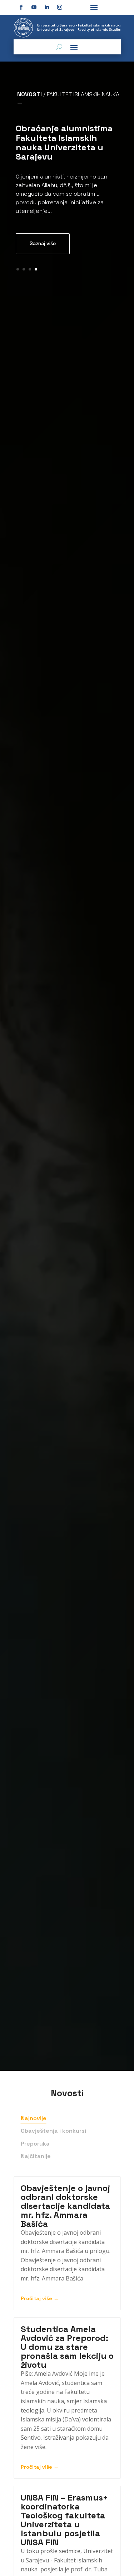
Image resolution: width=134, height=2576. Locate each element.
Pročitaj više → (40, 2298)
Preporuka (35, 2144)
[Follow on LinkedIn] (47, 7)
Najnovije (34, 2118)
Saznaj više (43, 243)
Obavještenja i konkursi (53, 2131)
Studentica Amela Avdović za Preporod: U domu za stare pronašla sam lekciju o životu (67, 2347)
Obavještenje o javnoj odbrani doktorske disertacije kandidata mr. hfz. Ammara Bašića (65, 2206)
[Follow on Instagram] (60, 7)
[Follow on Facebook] (21, 7)
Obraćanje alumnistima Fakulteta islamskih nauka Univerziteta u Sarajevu (64, 142)
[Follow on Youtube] (34, 7)
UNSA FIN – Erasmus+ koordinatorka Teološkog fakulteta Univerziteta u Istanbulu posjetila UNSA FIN (64, 2520)
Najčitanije (36, 2156)
